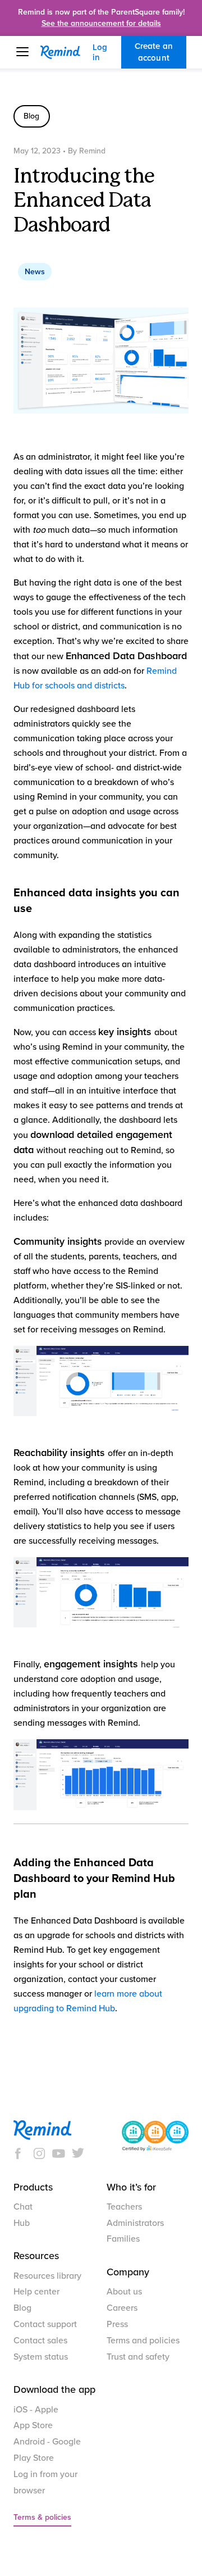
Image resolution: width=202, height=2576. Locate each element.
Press (117, 2324)
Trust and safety (138, 2357)
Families (123, 2239)
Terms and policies (143, 2341)
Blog (22, 2308)
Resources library (47, 2276)
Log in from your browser (45, 2482)
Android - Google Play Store (47, 2450)
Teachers (124, 2207)
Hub (22, 2223)
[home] (66, 52)
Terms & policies (42, 2517)
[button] (28, 52)
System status (41, 2357)
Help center (36, 2292)
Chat (23, 2207)
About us (124, 2292)
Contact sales (40, 2341)
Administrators (135, 2223)
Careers (122, 2308)
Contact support (45, 2324)
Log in (100, 52)
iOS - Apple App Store (36, 2418)
